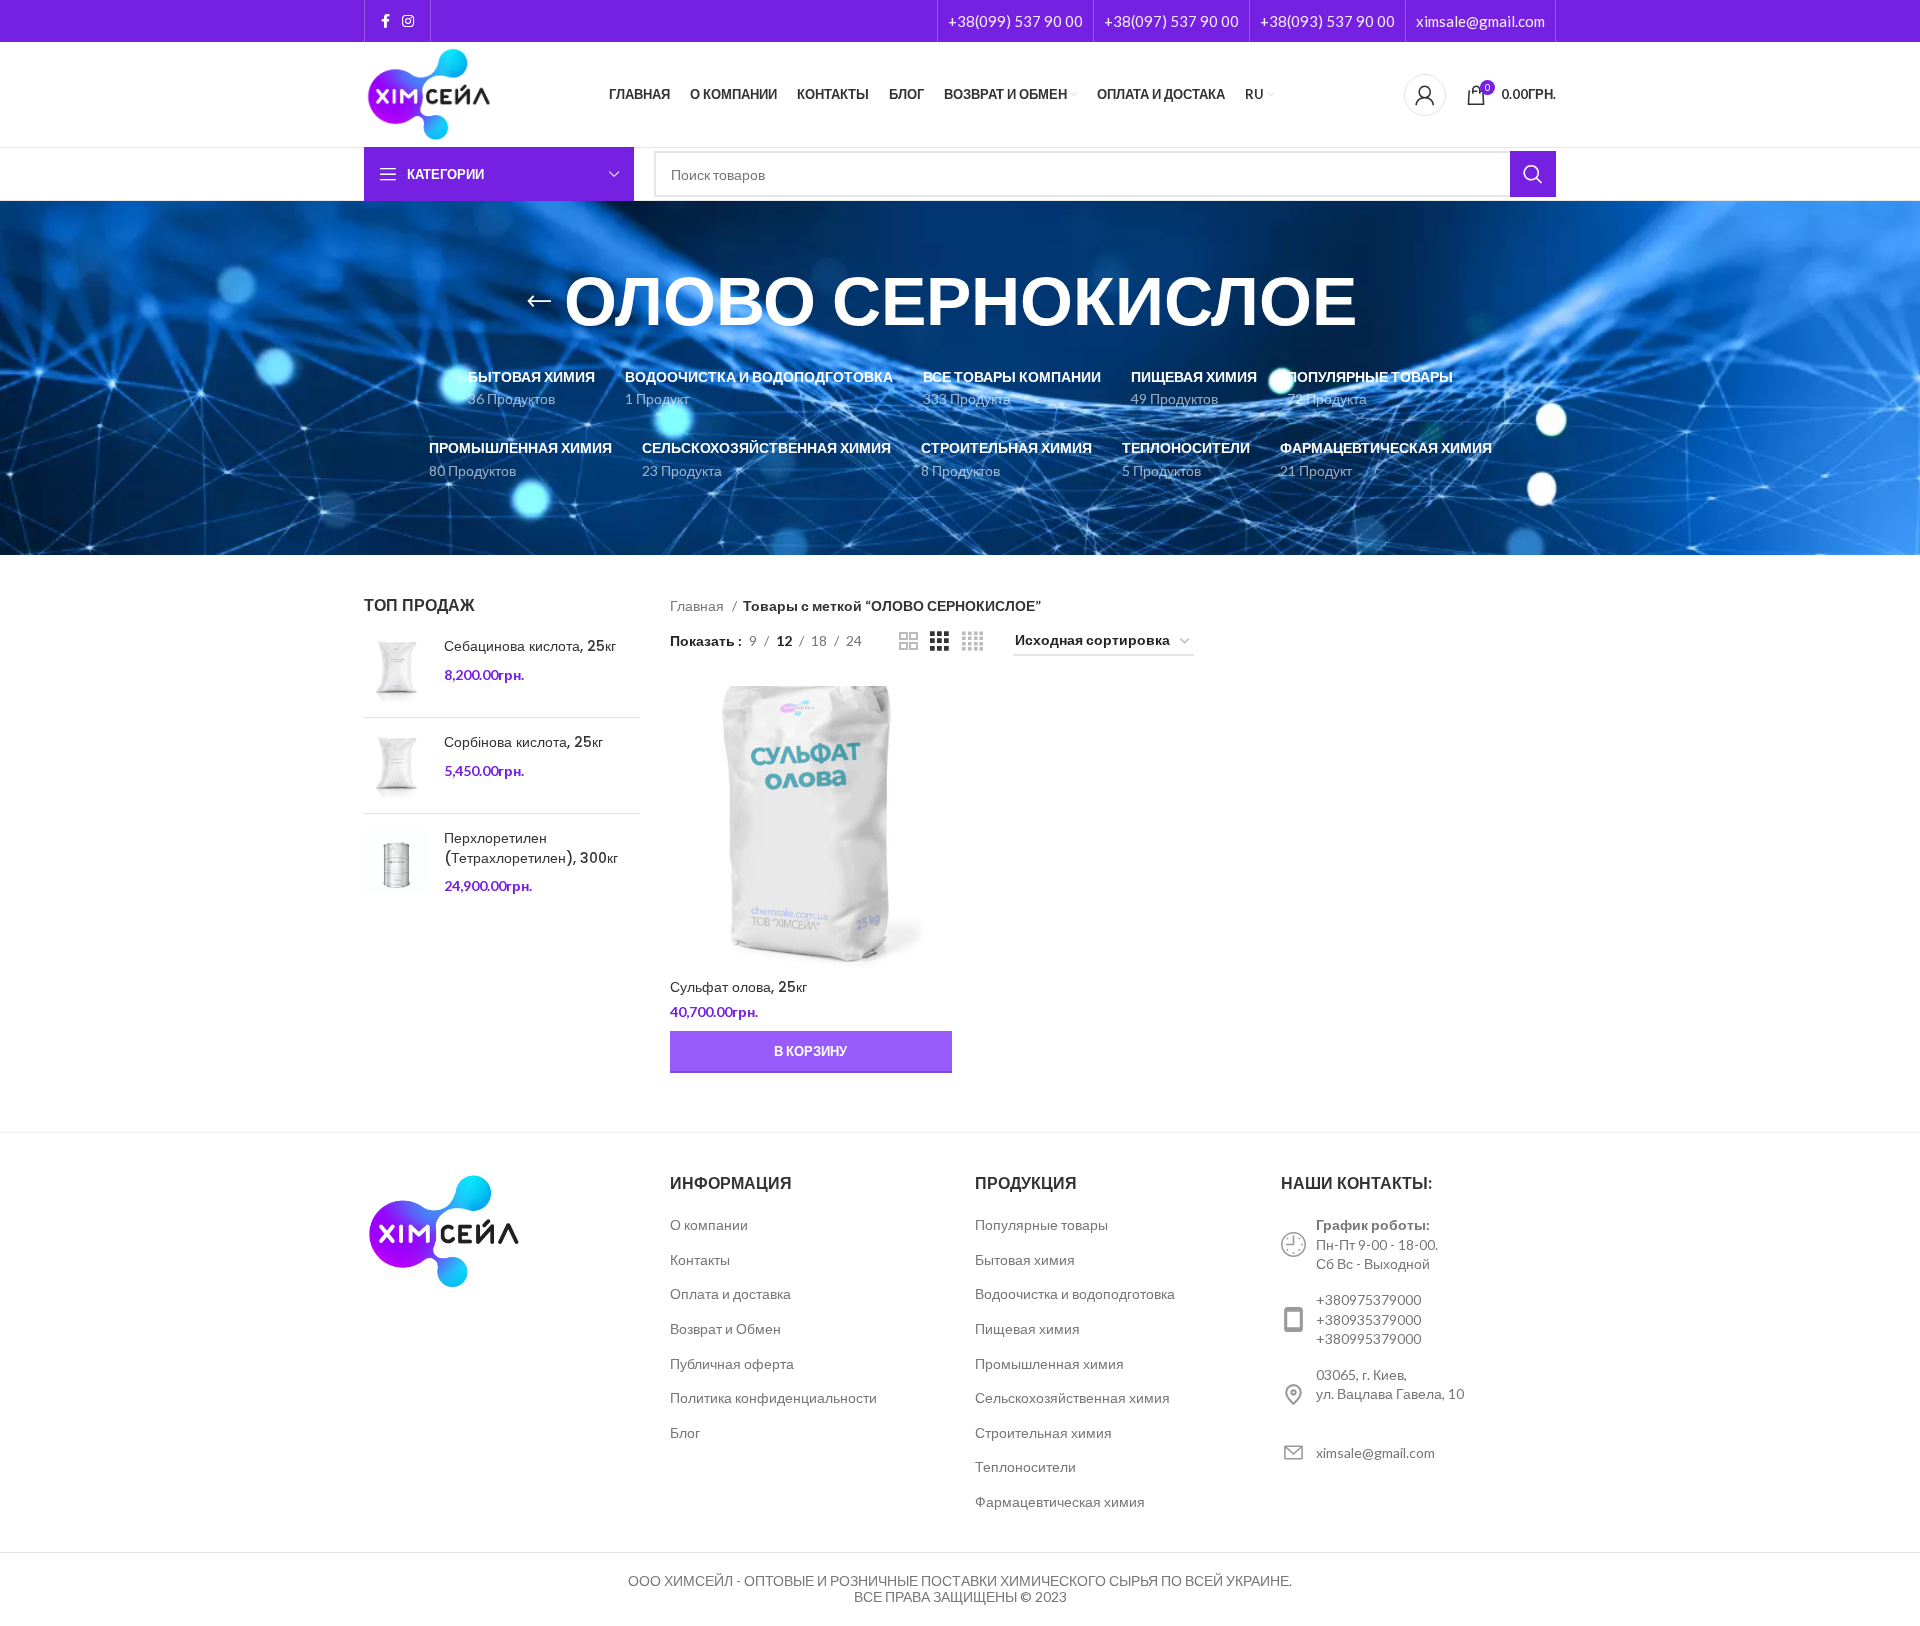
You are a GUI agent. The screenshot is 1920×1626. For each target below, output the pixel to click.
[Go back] (539, 302)
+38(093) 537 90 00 (1327, 21)
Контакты (700, 1259)
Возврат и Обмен (725, 1328)
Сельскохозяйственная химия (1072, 1397)
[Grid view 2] (908, 641)
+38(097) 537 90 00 (1171, 21)
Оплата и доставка (730, 1293)
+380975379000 (1368, 1299)
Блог (685, 1432)
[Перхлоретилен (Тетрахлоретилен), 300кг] (396, 862)
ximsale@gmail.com (1480, 21)
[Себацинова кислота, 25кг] (396, 669)
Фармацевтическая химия (1060, 1501)
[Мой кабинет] (1425, 95)
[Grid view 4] (972, 641)
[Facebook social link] (385, 21)
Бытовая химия (1025, 1259)
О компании (709, 1224)
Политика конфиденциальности (773, 1397)
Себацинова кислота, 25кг (530, 646)
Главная (698, 605)
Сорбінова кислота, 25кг (523, 742)
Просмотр (937, 718)
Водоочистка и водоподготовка (1075, 1293)
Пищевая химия (1027, 1328)
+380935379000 (1368, 1319)
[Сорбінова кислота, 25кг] (396, 765)
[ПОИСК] (1533, 174)
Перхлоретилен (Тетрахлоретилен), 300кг (531, 848)
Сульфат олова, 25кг (738, 987)
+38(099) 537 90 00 (1015, 21)
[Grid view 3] (939, 641)
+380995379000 (1368, 1338)
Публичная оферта (732, 1363)
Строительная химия (1043, 1432)
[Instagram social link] (408, 21)
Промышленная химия (1049, 1363)
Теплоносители (1025, 1466)
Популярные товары (1041, 1224)
